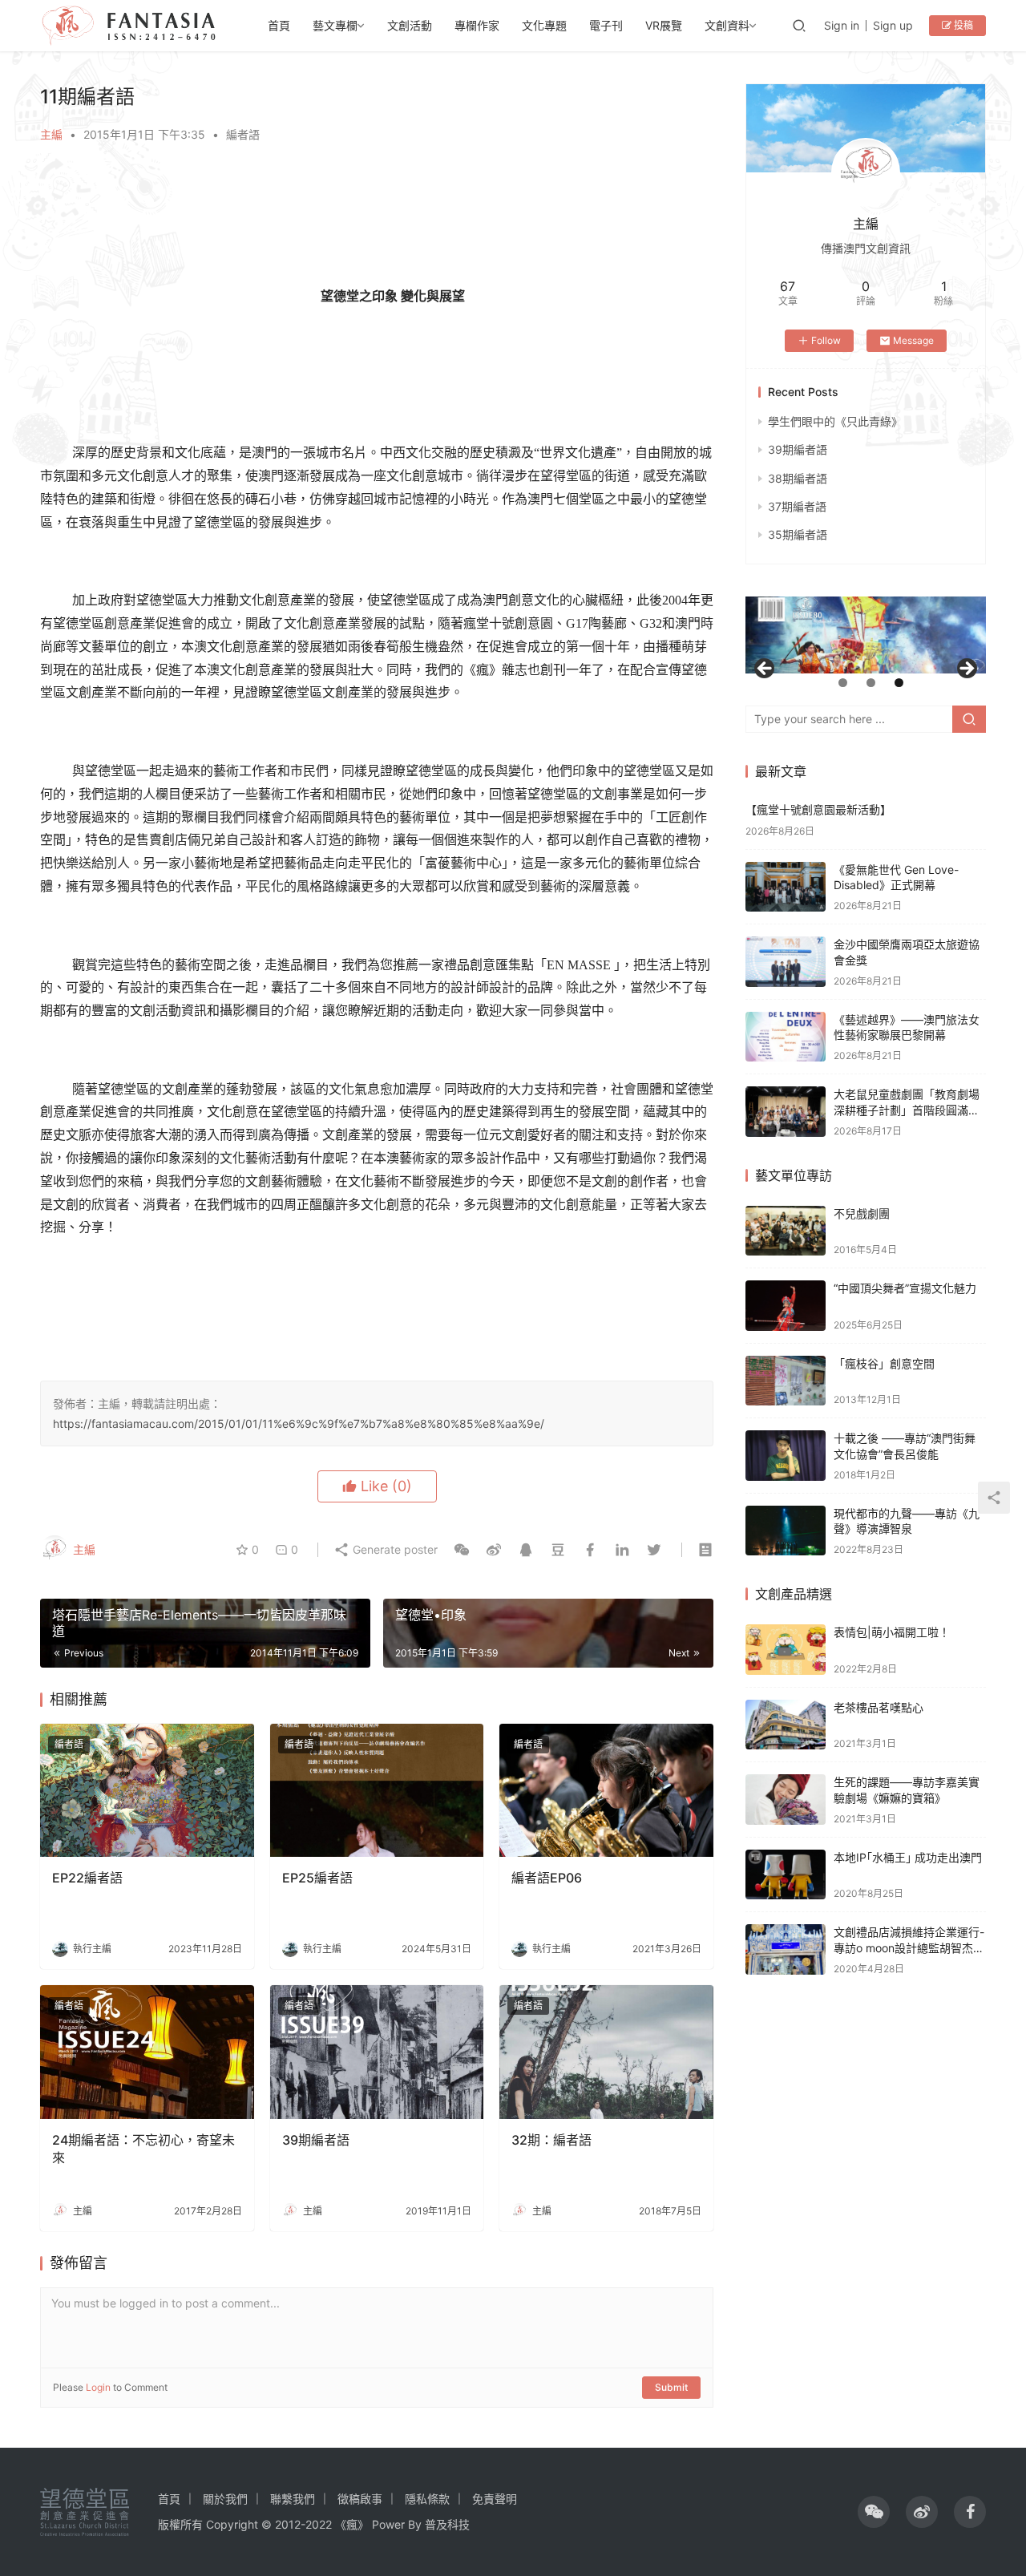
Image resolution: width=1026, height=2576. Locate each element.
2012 (288, 2524)
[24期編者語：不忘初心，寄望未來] (147, 2052)
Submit (671, 2387)
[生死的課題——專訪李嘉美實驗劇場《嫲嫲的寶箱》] (786, 1800)
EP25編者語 (317, 1878)
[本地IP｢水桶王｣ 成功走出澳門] (786, 1875)
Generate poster (394, 1549)
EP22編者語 (87, 1878)
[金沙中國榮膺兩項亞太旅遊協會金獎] (786, 962)
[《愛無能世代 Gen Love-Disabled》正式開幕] (786, 887)
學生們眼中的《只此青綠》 (835, 421)
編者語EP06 (547, 1878)
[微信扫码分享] (462, 1550)
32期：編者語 (551, 2140)
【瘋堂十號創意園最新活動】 (818, 809)
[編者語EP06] (606, 1791)
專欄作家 (477, 25)
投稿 (962, 25)
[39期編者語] (377, 2052)
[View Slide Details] (901, 635)
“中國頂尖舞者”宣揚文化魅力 (905, 1288)
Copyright (232, 2524)
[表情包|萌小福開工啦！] (786, 1650)
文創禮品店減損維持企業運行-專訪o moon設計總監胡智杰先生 (909, 1947)
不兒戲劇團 (862, 1213)
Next (966, 669)
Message (913, 340)
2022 (319, 2524)
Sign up (893, 25)
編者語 (243, 134)
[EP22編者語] (147, 1791)
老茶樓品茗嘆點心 (879, 1707)
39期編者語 (316, 2140)
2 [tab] (871, 683)
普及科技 (447, 2524)
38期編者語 (798, 478)
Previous (765, 669)
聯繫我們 (293, 2499)
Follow (826, 340)
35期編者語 (798, 534)
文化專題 (544, 25)
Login (98, 2387)
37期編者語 (797, 506)
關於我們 (225, 2499)
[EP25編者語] (377, 1791)
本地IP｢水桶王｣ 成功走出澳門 (908, 1857)
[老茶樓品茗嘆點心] (786, 1725)
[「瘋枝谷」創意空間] (786, 1381)
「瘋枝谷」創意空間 (884, 1363)
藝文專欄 (335, 25)
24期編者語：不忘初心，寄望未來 (143, 2149)
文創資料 (727, 25)
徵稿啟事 (360, 2499)
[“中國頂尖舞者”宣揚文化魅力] (786, 1306)
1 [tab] (843, 683)
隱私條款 (427, 2499)
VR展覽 (664, 25)
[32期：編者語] (606, 2052)
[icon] (874, 2512)
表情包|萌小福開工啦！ (892, 1632)
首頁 (279, 25)
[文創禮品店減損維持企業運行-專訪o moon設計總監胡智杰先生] (786, 1949)
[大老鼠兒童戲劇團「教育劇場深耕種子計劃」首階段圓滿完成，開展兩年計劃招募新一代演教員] (786, 1112)
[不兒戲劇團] (786, 1231)
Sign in (842, 25)
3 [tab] (899, 683)
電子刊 (606, 25)
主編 (51, 134)
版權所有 (180, 2524)
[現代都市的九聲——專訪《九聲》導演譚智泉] (786, 1531)
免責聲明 (495, 2499)
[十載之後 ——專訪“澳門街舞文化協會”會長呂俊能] (786, 1456)
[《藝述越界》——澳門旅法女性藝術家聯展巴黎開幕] (786, 1037)
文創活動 (410, 25)
